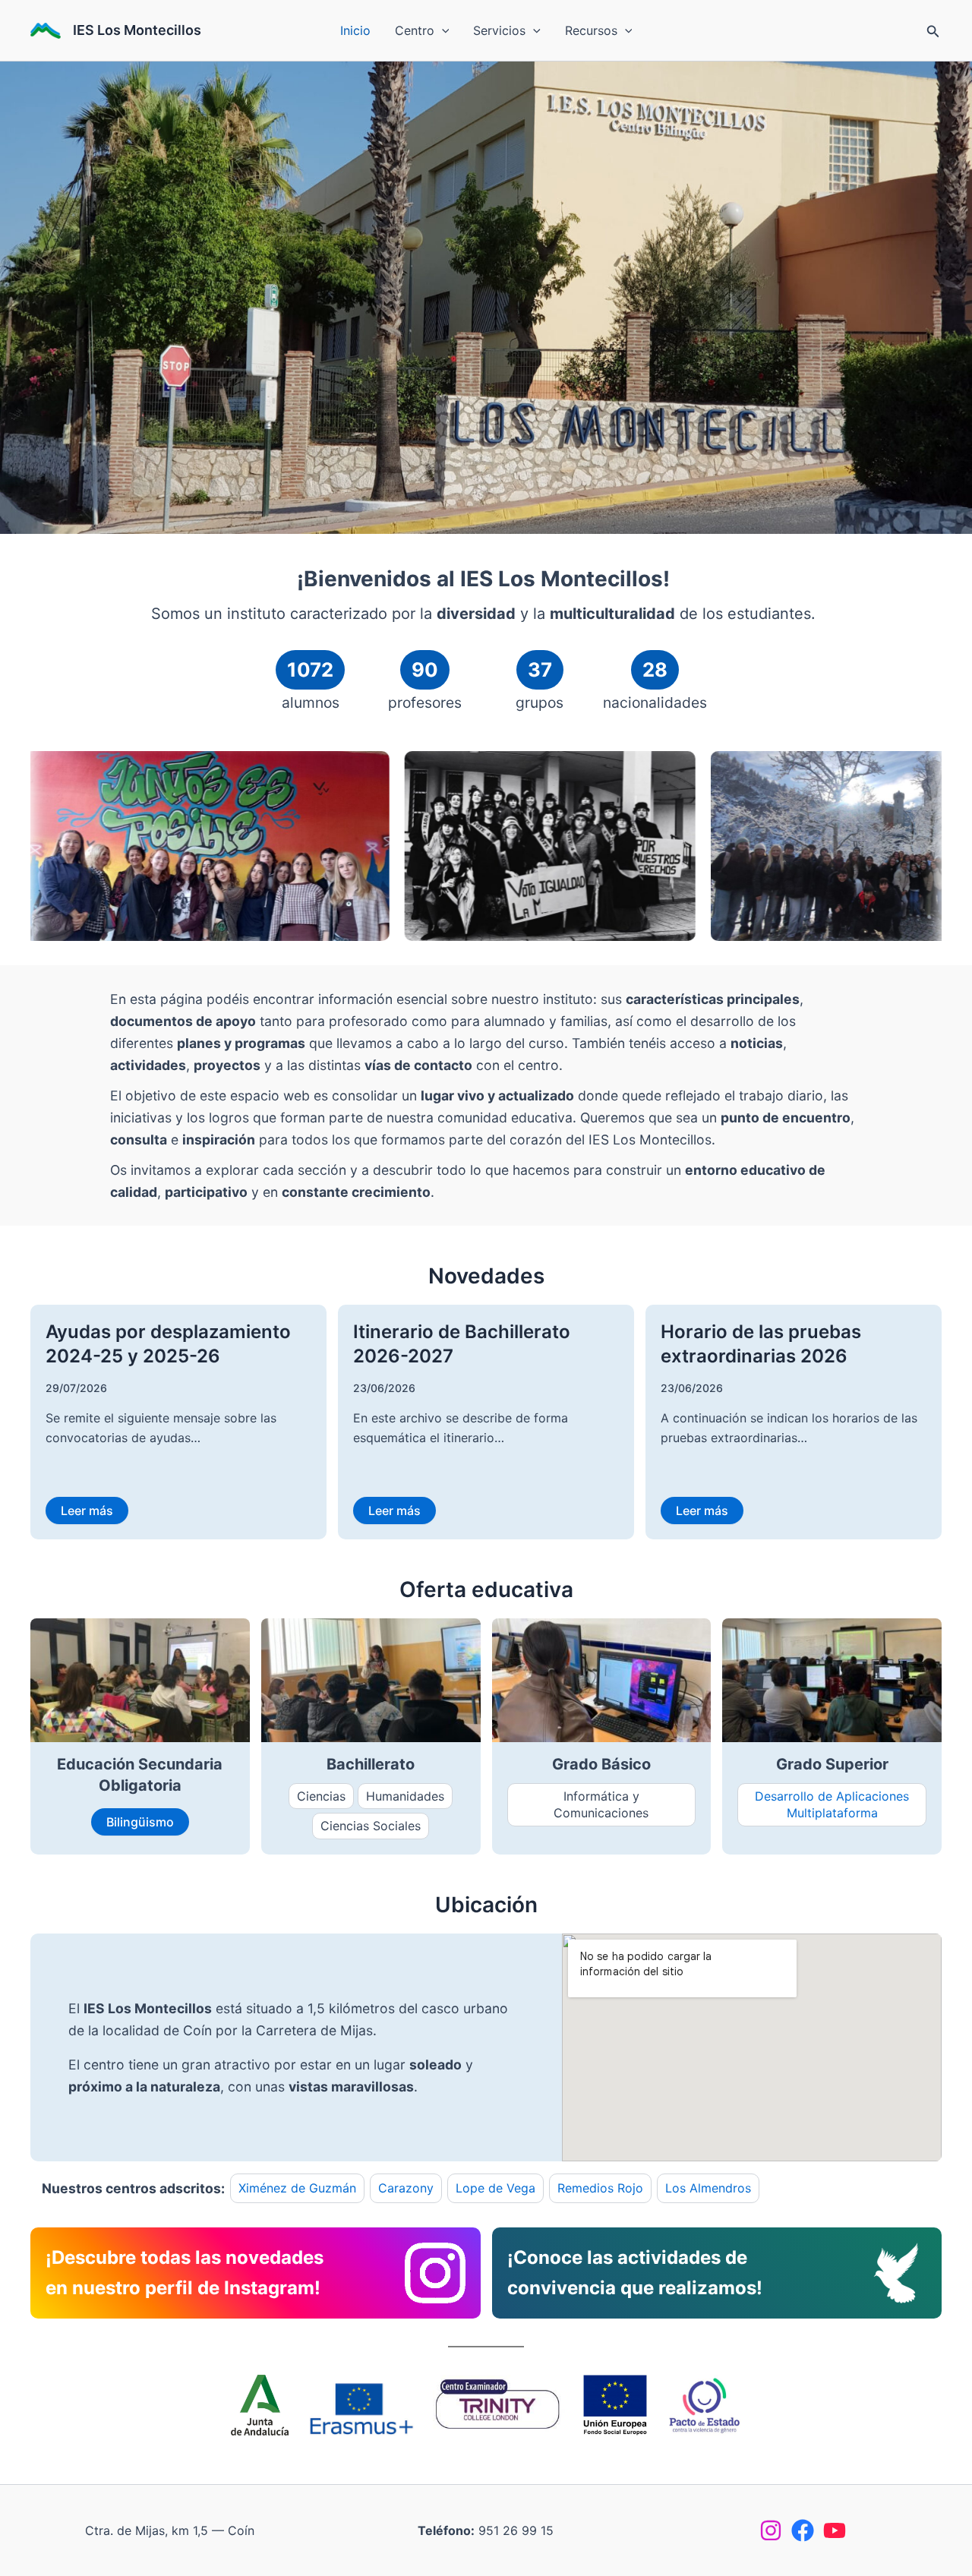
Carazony (406, 2188)
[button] (442, 30)
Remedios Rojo (600, 2188)
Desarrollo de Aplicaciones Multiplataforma (832, 1804)
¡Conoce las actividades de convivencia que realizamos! (635, 2273)
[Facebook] (803, 2530)
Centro (415, 30)
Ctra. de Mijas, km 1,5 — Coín (170, 2530)
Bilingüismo (140, 1822)
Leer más (87, 1511)
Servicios (499, 30)
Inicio (355, 30)
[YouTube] (835, 2530)
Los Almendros (708, 2188)
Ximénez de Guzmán (297, 2188)
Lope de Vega (495, 2188)
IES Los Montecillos (137, 30)
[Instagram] (771, 2530)
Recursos (591, 30)
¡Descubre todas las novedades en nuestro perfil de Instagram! (185, 2273)
